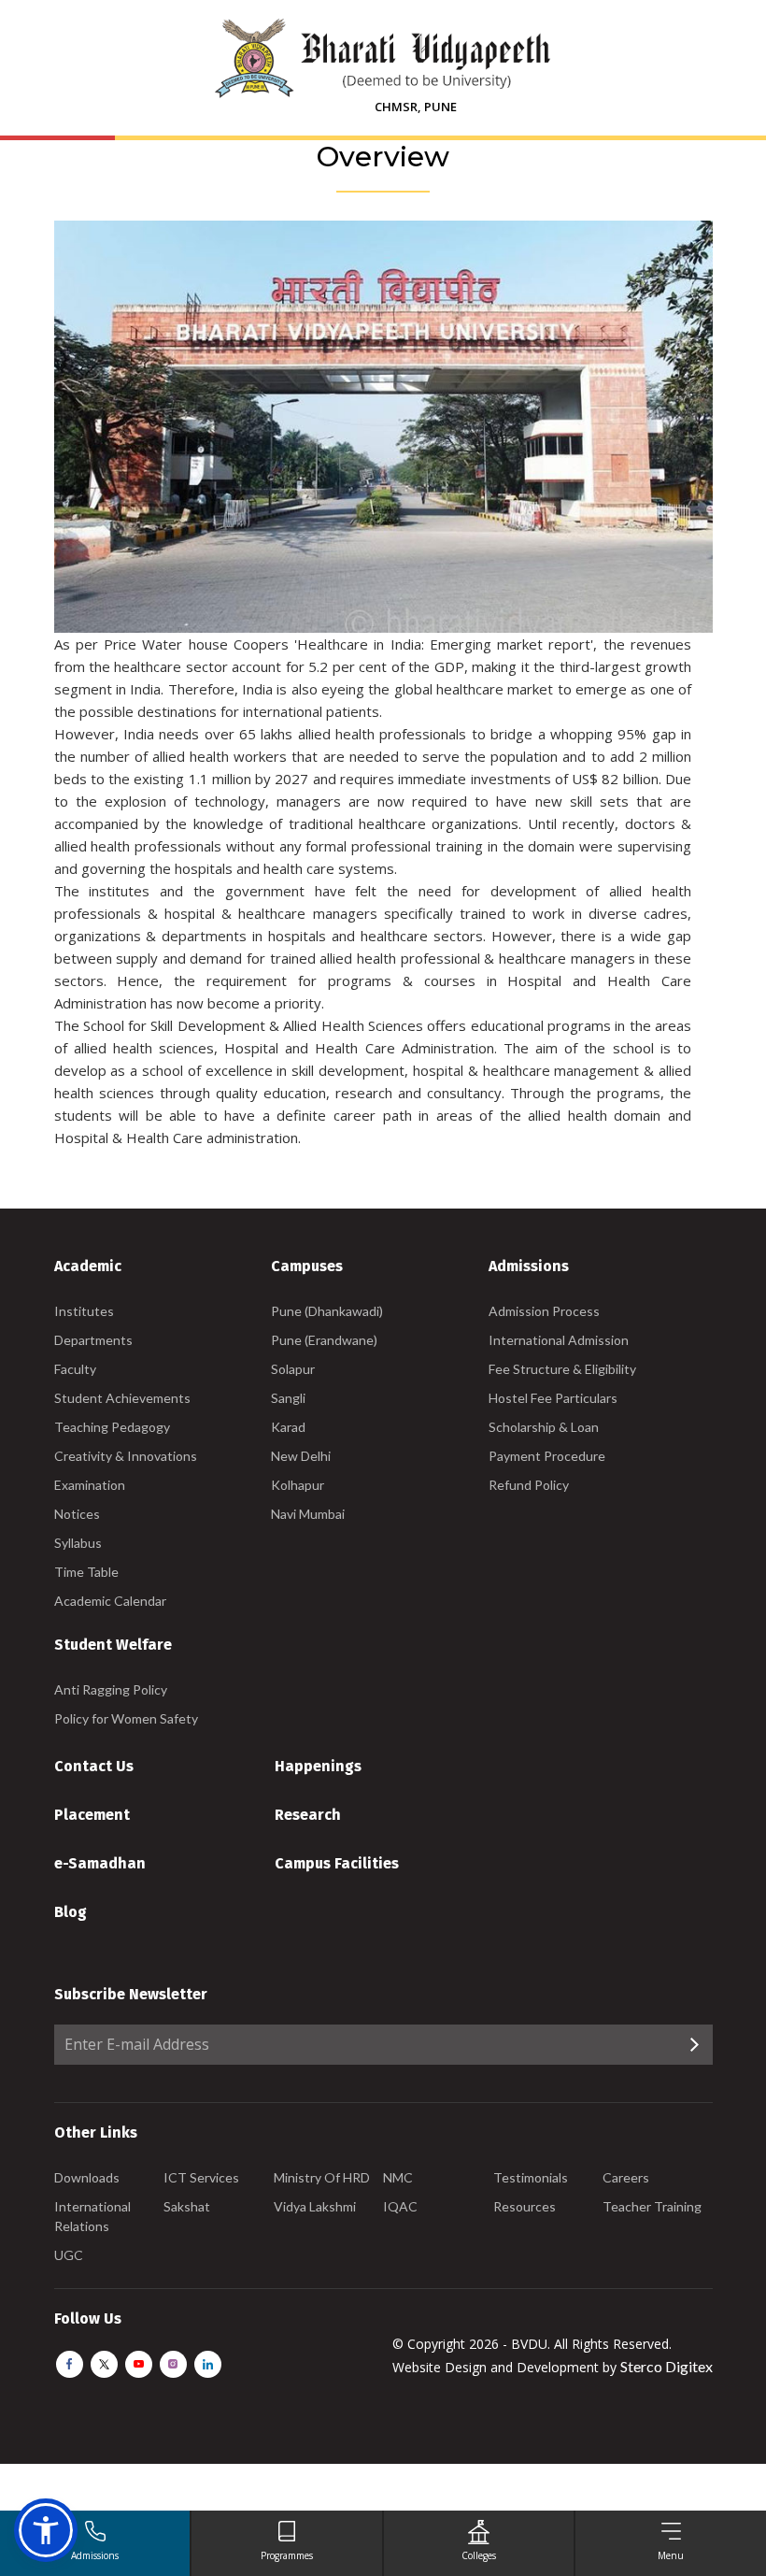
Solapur (293, 1369)
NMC (398, 2177)
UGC (69, 2255)
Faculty (75, 1369)
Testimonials (531, 2177)
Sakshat (187, 2206)
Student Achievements (122, 1398)
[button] (46, 2530)
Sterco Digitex (667, 2366)
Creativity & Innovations (126, 1456)
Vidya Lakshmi (315, 2206)
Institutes (84, 1311)
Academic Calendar (110, 1601)
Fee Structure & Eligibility (562, 1369)
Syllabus (78, 1543)
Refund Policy (529, 1485)
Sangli (288, 1398)
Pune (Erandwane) (324, 1340)
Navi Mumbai (308, 1514)
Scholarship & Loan (544, 1427)
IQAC (400, 2206)
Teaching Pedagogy (112, 1427)
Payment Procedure (547, 1456)
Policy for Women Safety (126, 1718)
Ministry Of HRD (322, 2177)
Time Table (86, 1572)
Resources (525, 2206)
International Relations (92, 2216)
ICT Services (201, 2177)
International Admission (559, 1340)
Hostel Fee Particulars (553, 1398)
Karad (288, 1427)
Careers (626, 2177)
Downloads (87, 2177)
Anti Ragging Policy (111, 1689)
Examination (90, 1485)
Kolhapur (298, 1485)
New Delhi (301, 1456)
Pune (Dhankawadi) (327, 1311)
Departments (93, 1340)
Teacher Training (652, 2206)
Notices (77, 1514)
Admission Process (544, 1311)
